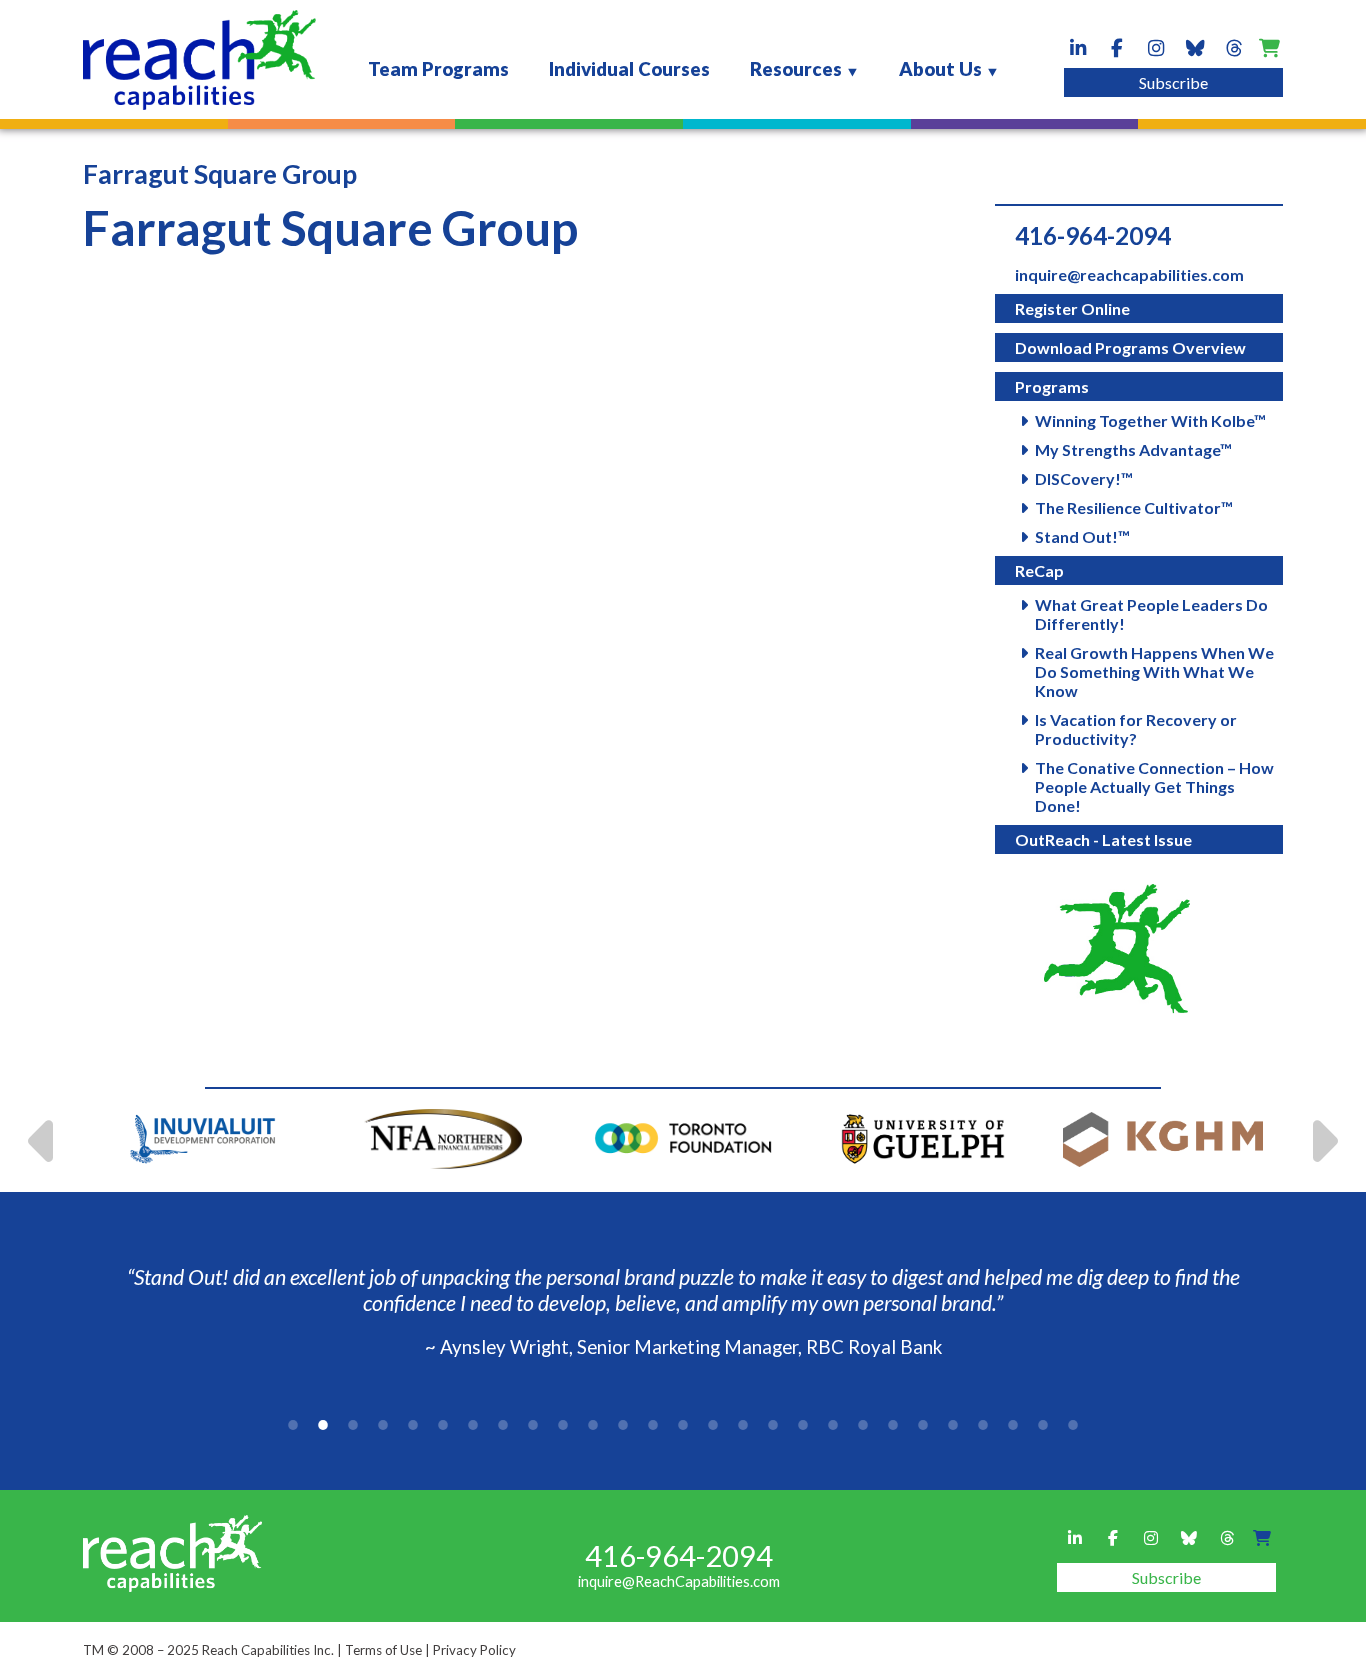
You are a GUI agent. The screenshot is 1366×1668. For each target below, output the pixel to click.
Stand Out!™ (1082, 536)
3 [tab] (353, 1425)
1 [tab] (293, 1425)
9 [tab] (533, 1425)
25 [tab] (1013, 1425)
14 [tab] (683, 1425)
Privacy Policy (474, 1650)
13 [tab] (653, 1425)
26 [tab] (1043, 1425)
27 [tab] (1073, 1425)
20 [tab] (863, 1425)
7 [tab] (473, 1425)
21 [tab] (893, 1425)
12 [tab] (623, 1425)
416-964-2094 (1093, 235)
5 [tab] (413, 1425)
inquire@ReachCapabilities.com (679, 1581)
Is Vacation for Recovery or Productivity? (1136, 729)
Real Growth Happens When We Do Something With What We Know (1154, 671)
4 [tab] (383, 1425)
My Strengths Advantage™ (1133, 449)
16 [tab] (743, 1425)
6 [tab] (443, 1425)
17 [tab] (773, 1425)
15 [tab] (713, 1425)
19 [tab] (833, 1425)
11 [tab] (593, 1425)
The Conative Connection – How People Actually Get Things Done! (1154, 786)
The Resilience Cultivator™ (1134, 507)
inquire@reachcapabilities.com (1129, 274)
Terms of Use (383, 1650)
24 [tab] (983, 1425)
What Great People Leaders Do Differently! (1151, 614)
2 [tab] (323, 1425)
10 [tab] (563, 1425)
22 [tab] (923, 1425)
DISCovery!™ (1084, 478)
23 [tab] (953, 1425)
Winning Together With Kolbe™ (1150, 420)
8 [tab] (503, 1425)
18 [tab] (803, 1425)
